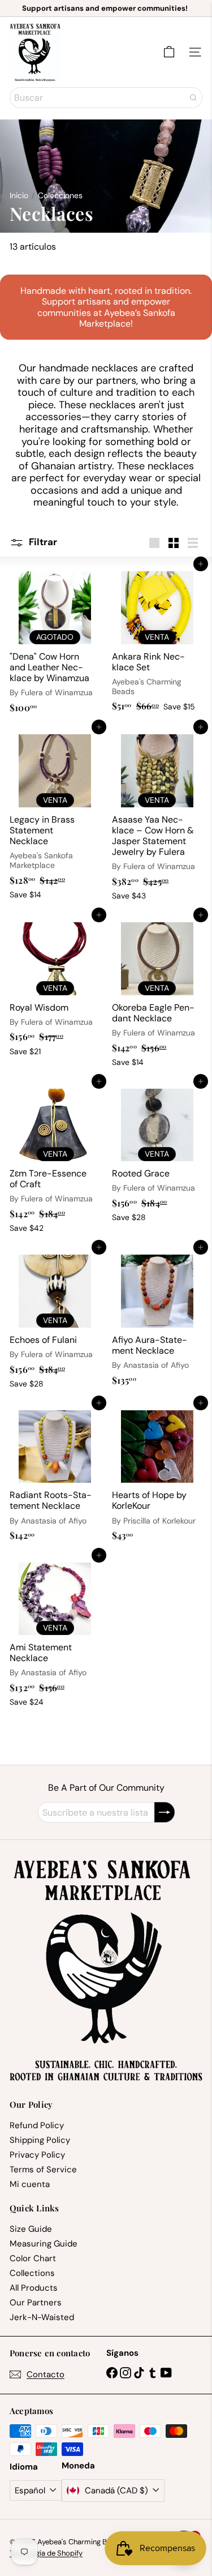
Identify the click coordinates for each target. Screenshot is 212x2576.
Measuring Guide (44, 2244)
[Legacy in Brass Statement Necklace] (55, 816)
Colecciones (60, 196)
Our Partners (36, 2303)
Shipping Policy (40, 2140)
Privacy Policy (37, 2155)
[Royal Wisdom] (55, 988)
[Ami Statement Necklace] (55, 1634)
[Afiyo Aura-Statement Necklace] (157, 1319)
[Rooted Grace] (157, 1154)
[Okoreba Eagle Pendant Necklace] (157, 994)
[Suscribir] (165, 1812)
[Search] (193, 98)
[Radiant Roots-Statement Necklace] (55, 1475)
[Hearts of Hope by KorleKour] (157, 1475)
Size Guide (31, 2229)
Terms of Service (43, 2170)
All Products (34, 2288)
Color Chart (33, 2258)
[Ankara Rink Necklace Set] (157, 640)
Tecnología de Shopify (46, 2553)
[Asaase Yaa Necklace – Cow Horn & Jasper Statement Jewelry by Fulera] (157, 816)
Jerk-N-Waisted (42, 2317)
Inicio (19, 196)
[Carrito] (169, 52)
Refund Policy (37, 2125)
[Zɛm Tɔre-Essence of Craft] (55, 1160)
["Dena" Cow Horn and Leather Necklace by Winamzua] (55, 641)
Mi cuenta (30, 2184)
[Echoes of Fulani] (55, 1320)
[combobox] (106, 98)
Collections (32, 2273)
